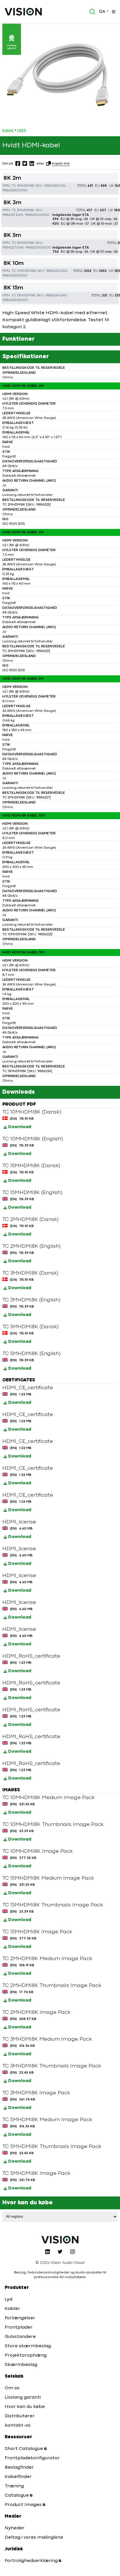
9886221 (9, 215)
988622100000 (37, 215)
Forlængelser (20, 2318)
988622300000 (15, 276)
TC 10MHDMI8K (24, 271)
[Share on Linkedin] (32, 163)
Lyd (8, 2299)
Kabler (8, 130)
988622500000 (15, 191)
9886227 (9, 248)
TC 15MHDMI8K (24, 296)
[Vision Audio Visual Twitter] (60, 2252)
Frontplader (19, 2327)
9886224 (52, 296)
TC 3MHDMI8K (23, 210)
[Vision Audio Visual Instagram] (73, 2252)
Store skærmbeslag (28, 2346)
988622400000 (15, 300)
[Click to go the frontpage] (23, 12)
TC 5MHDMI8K (23, 243)
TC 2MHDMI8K (23, 186)
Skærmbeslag (21, 2365)
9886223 (53, 271)
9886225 (51, 186)
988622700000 (38, 248)
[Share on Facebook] (18, 163)
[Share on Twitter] (25, 163)
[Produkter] (113, 12)
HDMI (22, 130)
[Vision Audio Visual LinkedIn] (47, 2252)
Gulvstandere (20, 2337)
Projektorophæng (26, 2355)
